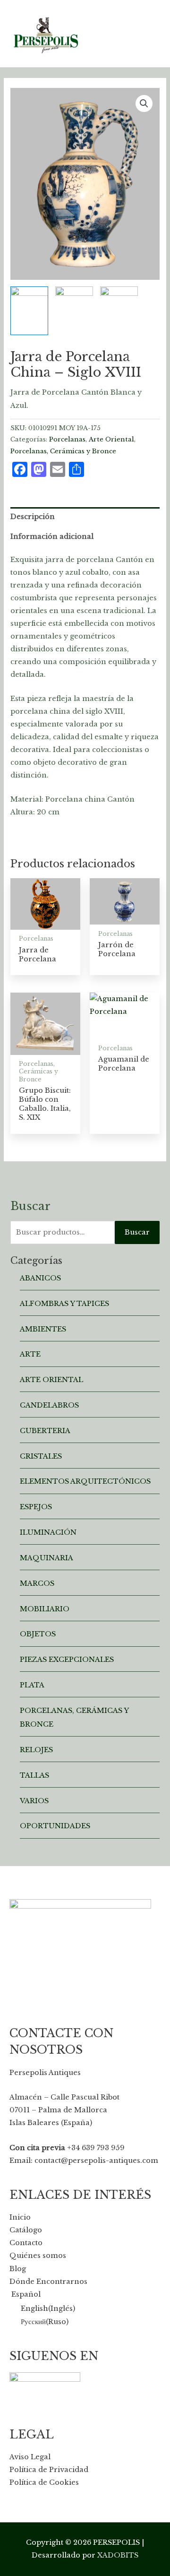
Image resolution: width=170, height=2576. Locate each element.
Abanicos (40, 1278)
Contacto (26, 2243)
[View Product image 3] (119, 299)
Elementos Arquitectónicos (85, 1481)
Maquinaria (47, 1558)
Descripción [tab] (33, 517)
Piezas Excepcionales (67, 1660)
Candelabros (49, 1405)
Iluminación (48, 1532)
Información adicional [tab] (52, 536)
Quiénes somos (38, 2256)
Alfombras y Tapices (64, 1304)
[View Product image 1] (29, 311)
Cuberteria (45, 1431)
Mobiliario (45, 1609)
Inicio (20, 2217)
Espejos (36, 1507)
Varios (34, 1801)
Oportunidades (55, 1826)
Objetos (38, 1634)
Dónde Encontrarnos (48, 2282)
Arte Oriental (111, 439)
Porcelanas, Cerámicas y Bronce (63, 451)
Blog (18, 2269)
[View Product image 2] (74, 299)
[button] (144, 104)
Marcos (37, 1583)
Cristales (41, 1456)
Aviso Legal (30, 2457)
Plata (32, 1685)
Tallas (34, 1775)
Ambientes (43, 1329)
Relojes (36, 1750)
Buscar (137, 1232)
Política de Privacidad (49, 2470)
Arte (30, 1354)
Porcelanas (67, 439)
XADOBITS (118, 2555)
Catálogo (26, 2230)
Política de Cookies (44, 2482)
